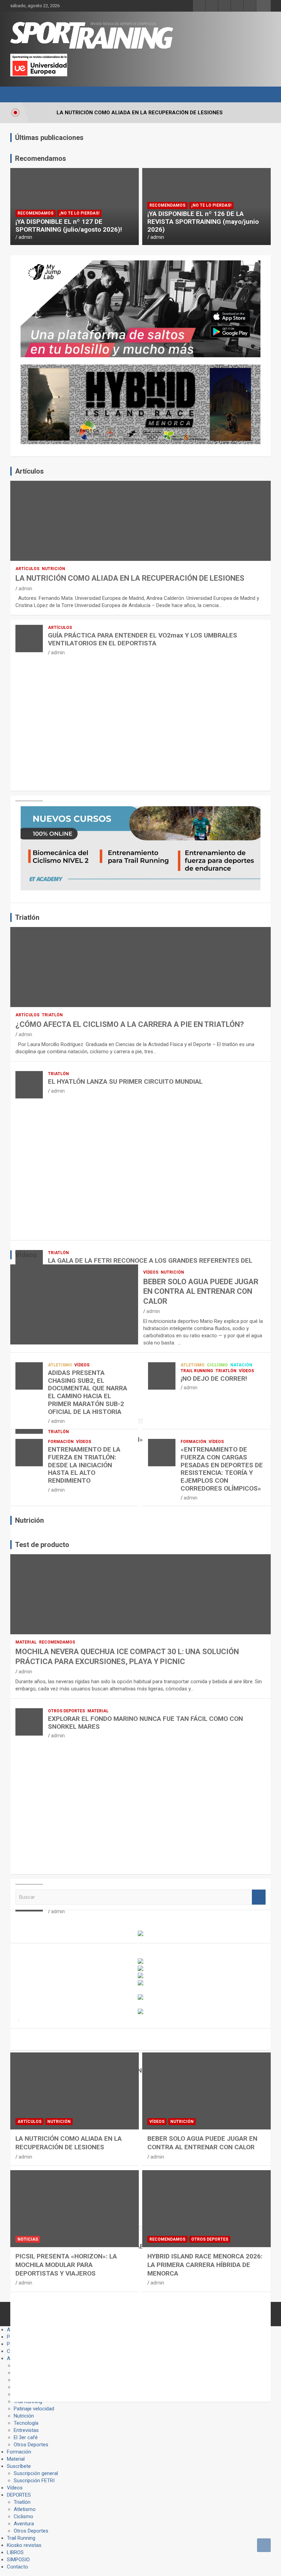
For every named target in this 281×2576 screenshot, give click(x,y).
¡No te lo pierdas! (79, 213)
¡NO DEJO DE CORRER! (214, 1379)
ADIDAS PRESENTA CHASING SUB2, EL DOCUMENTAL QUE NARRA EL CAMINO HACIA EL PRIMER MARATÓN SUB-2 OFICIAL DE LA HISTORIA (88, 1392)
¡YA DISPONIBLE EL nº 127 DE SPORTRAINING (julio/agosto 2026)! (69, 226)
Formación (61, 1442)
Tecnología (26, 2423)
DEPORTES (19, 2495)
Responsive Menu (264, 6)
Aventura (24, 2524)
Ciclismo (217, 1365)
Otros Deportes (66, 1711)
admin (25, 237)
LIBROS (15, 2552)
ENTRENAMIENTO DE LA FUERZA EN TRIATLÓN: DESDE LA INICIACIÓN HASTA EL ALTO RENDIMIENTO (84, 1465)
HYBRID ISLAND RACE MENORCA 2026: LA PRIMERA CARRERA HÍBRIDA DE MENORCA (205, 2265)
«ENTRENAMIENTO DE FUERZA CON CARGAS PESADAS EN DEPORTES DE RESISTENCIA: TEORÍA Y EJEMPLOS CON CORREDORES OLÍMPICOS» (222, 1469)
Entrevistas (26, 2430)
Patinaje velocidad (34, 2409)
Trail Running (197, 1371)
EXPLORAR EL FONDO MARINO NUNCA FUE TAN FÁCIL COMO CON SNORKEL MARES (145, 1723)
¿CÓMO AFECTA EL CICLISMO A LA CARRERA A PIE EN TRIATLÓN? (130, 1024)
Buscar (259, 1897)
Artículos (27, 569)
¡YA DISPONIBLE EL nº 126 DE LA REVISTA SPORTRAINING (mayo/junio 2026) (203, 222)
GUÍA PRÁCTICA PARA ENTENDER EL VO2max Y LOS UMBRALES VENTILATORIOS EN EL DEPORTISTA (143, 639)
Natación (241, 1365)
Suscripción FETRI (34, 2481)
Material (26, 1642)
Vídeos (151, 1272)
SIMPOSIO (18, 2560)
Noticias (28, 2239)
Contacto (17, 2567)
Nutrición (53, 569)
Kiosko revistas (24, 2545)
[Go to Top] (264, 2545)
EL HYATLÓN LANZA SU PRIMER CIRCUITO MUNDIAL (125, 1081)
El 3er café (26, 2437)
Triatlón (52, 1015)
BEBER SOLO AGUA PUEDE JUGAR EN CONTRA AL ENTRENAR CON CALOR (201, 1291)
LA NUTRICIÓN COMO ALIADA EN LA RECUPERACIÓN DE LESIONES (130, 578)
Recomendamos (35, 213)
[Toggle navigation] (19, 94)
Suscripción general (36, 2473)
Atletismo (60, 1365)
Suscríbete (19, 2466)
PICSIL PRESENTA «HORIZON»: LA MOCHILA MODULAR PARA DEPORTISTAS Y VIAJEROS (66, 2265)
